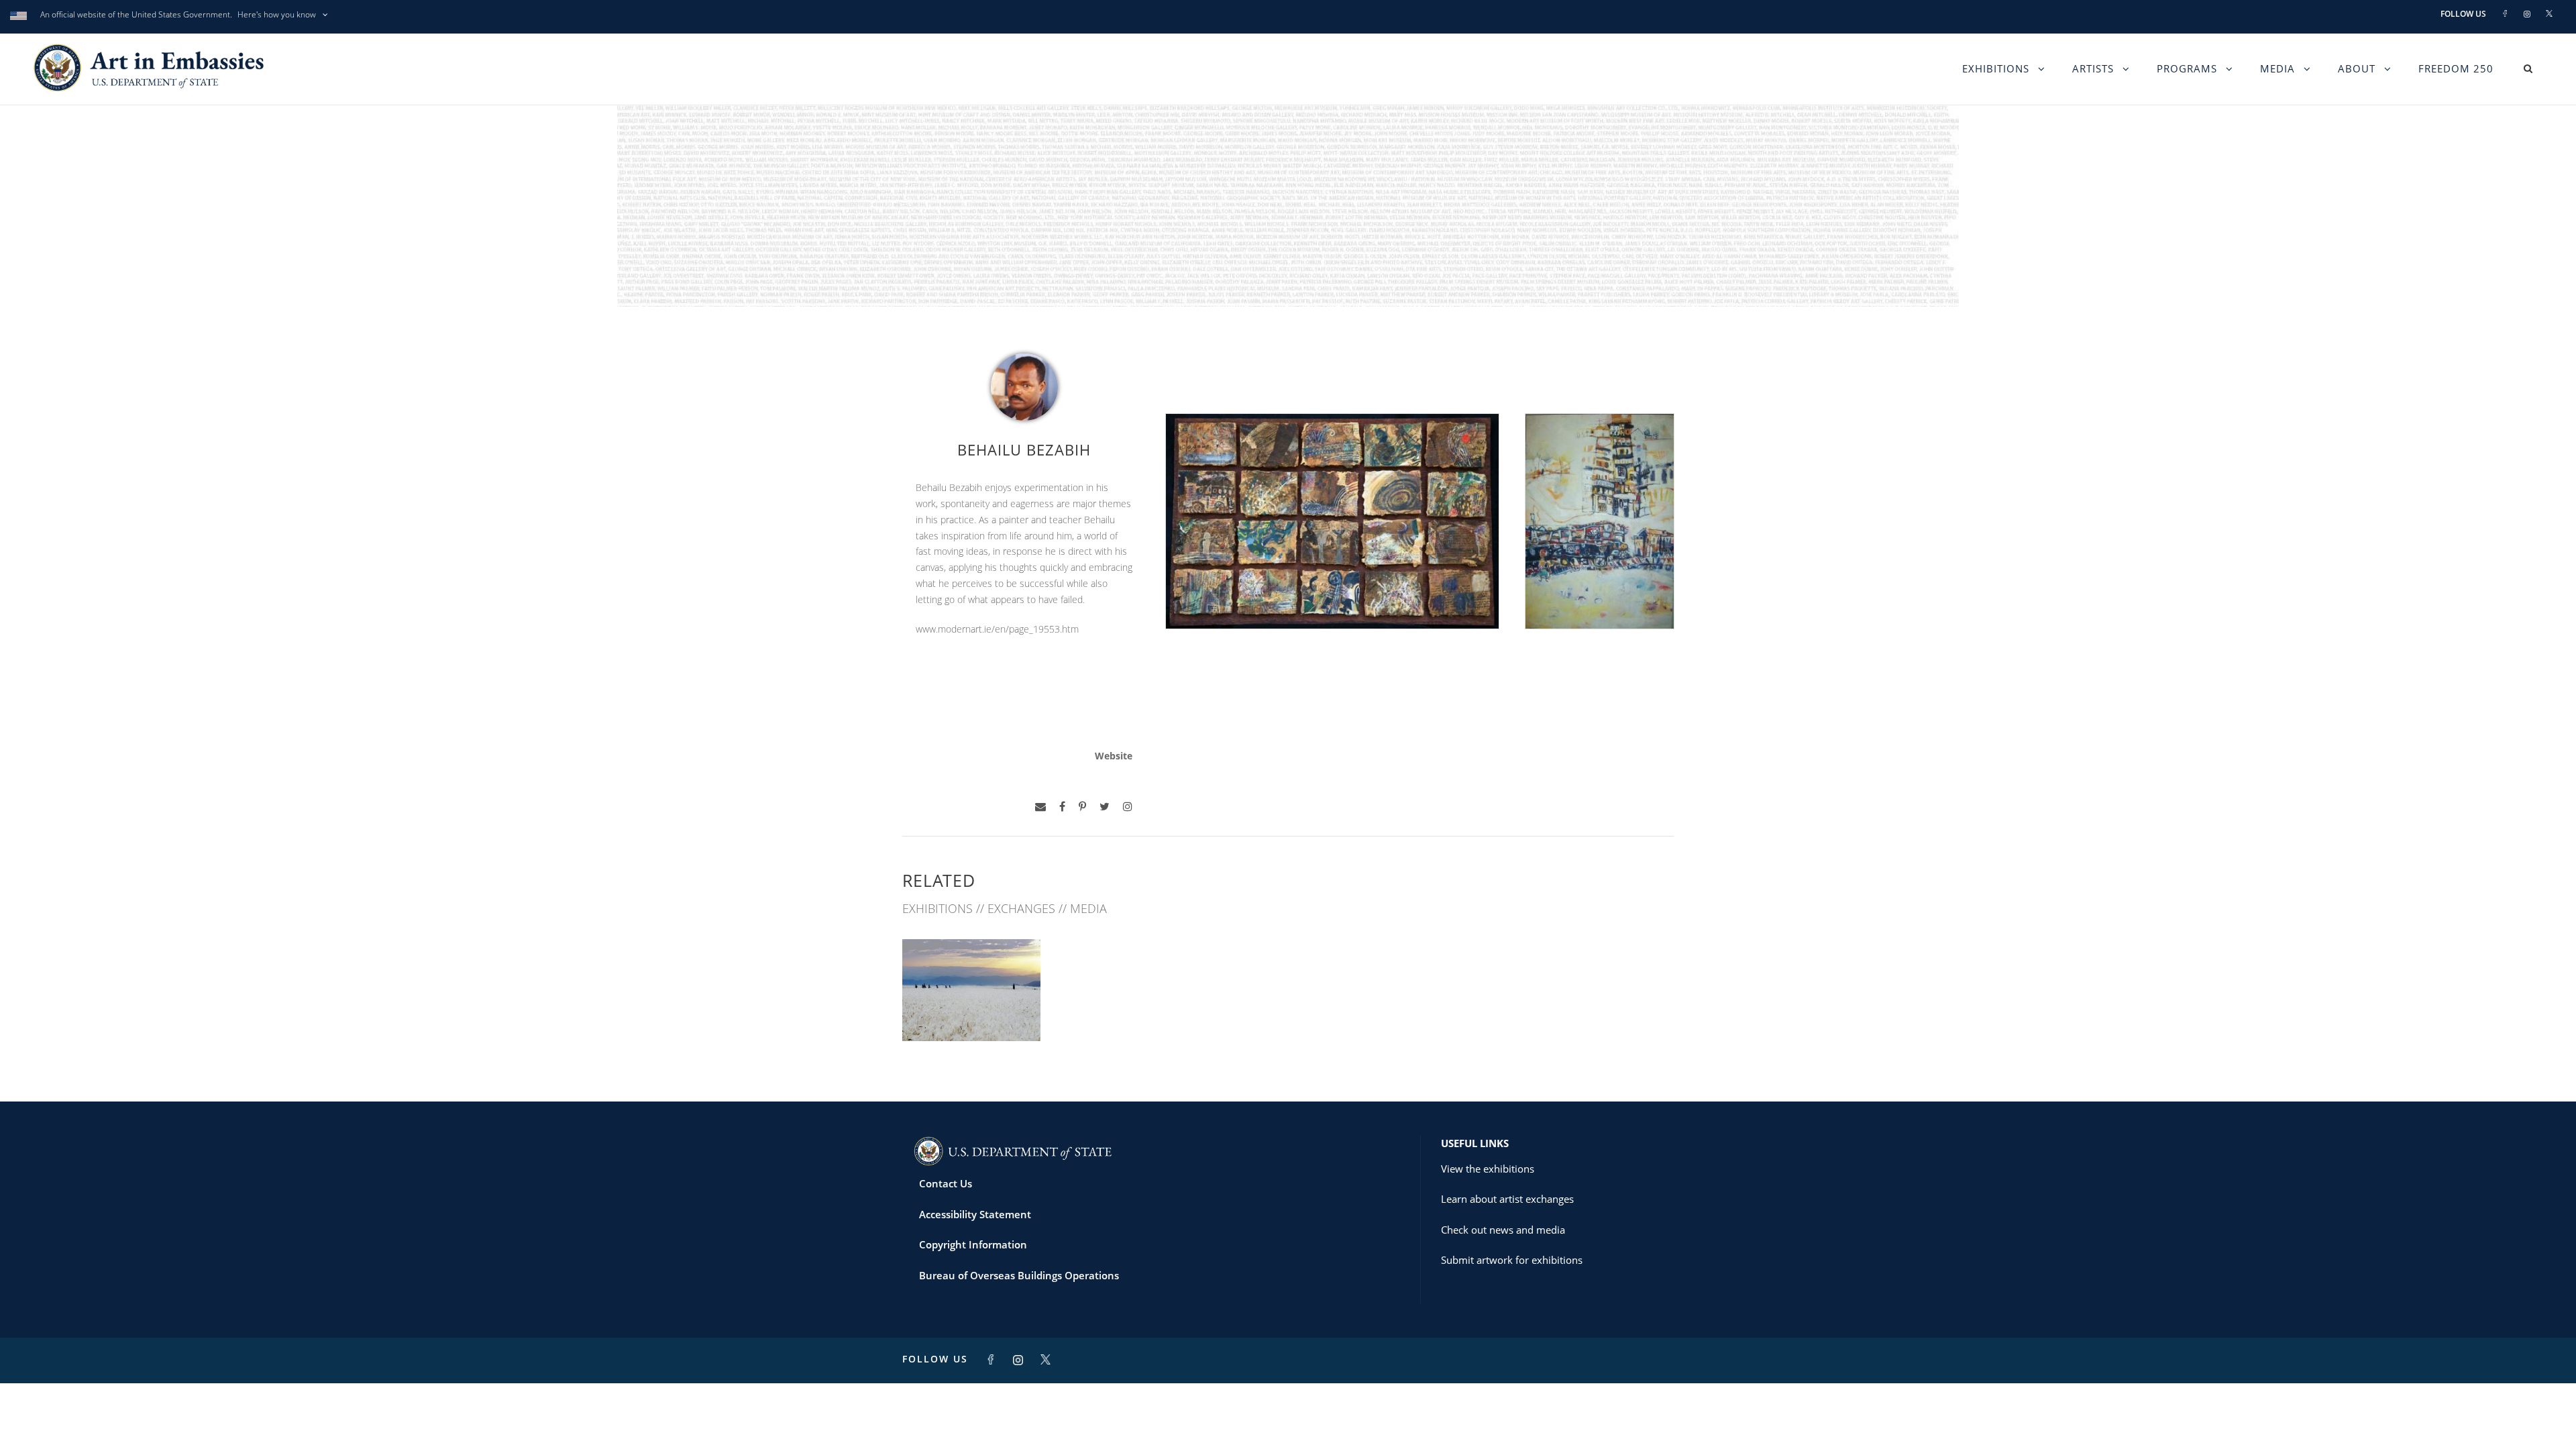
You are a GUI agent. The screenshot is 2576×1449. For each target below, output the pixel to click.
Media (2277, 68)
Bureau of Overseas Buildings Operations (1019, 1275)
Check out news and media (1503, 1230)
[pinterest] (1082, 807)
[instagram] (1128, 807)
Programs (2187, 68)
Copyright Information (973, 1244)
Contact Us (946, 1183)
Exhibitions (1996, 68)
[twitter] (1105, 807)
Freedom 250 (2456, 68)
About (2357, 68)
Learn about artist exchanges (1507, 1199)
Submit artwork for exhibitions (1512, 1260)
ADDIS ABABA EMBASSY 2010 (972, 1006)
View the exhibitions (1488, 1169)
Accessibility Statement (975, 1214)
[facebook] (1062, 807)
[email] (1040, 807)
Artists (2093, 68)
